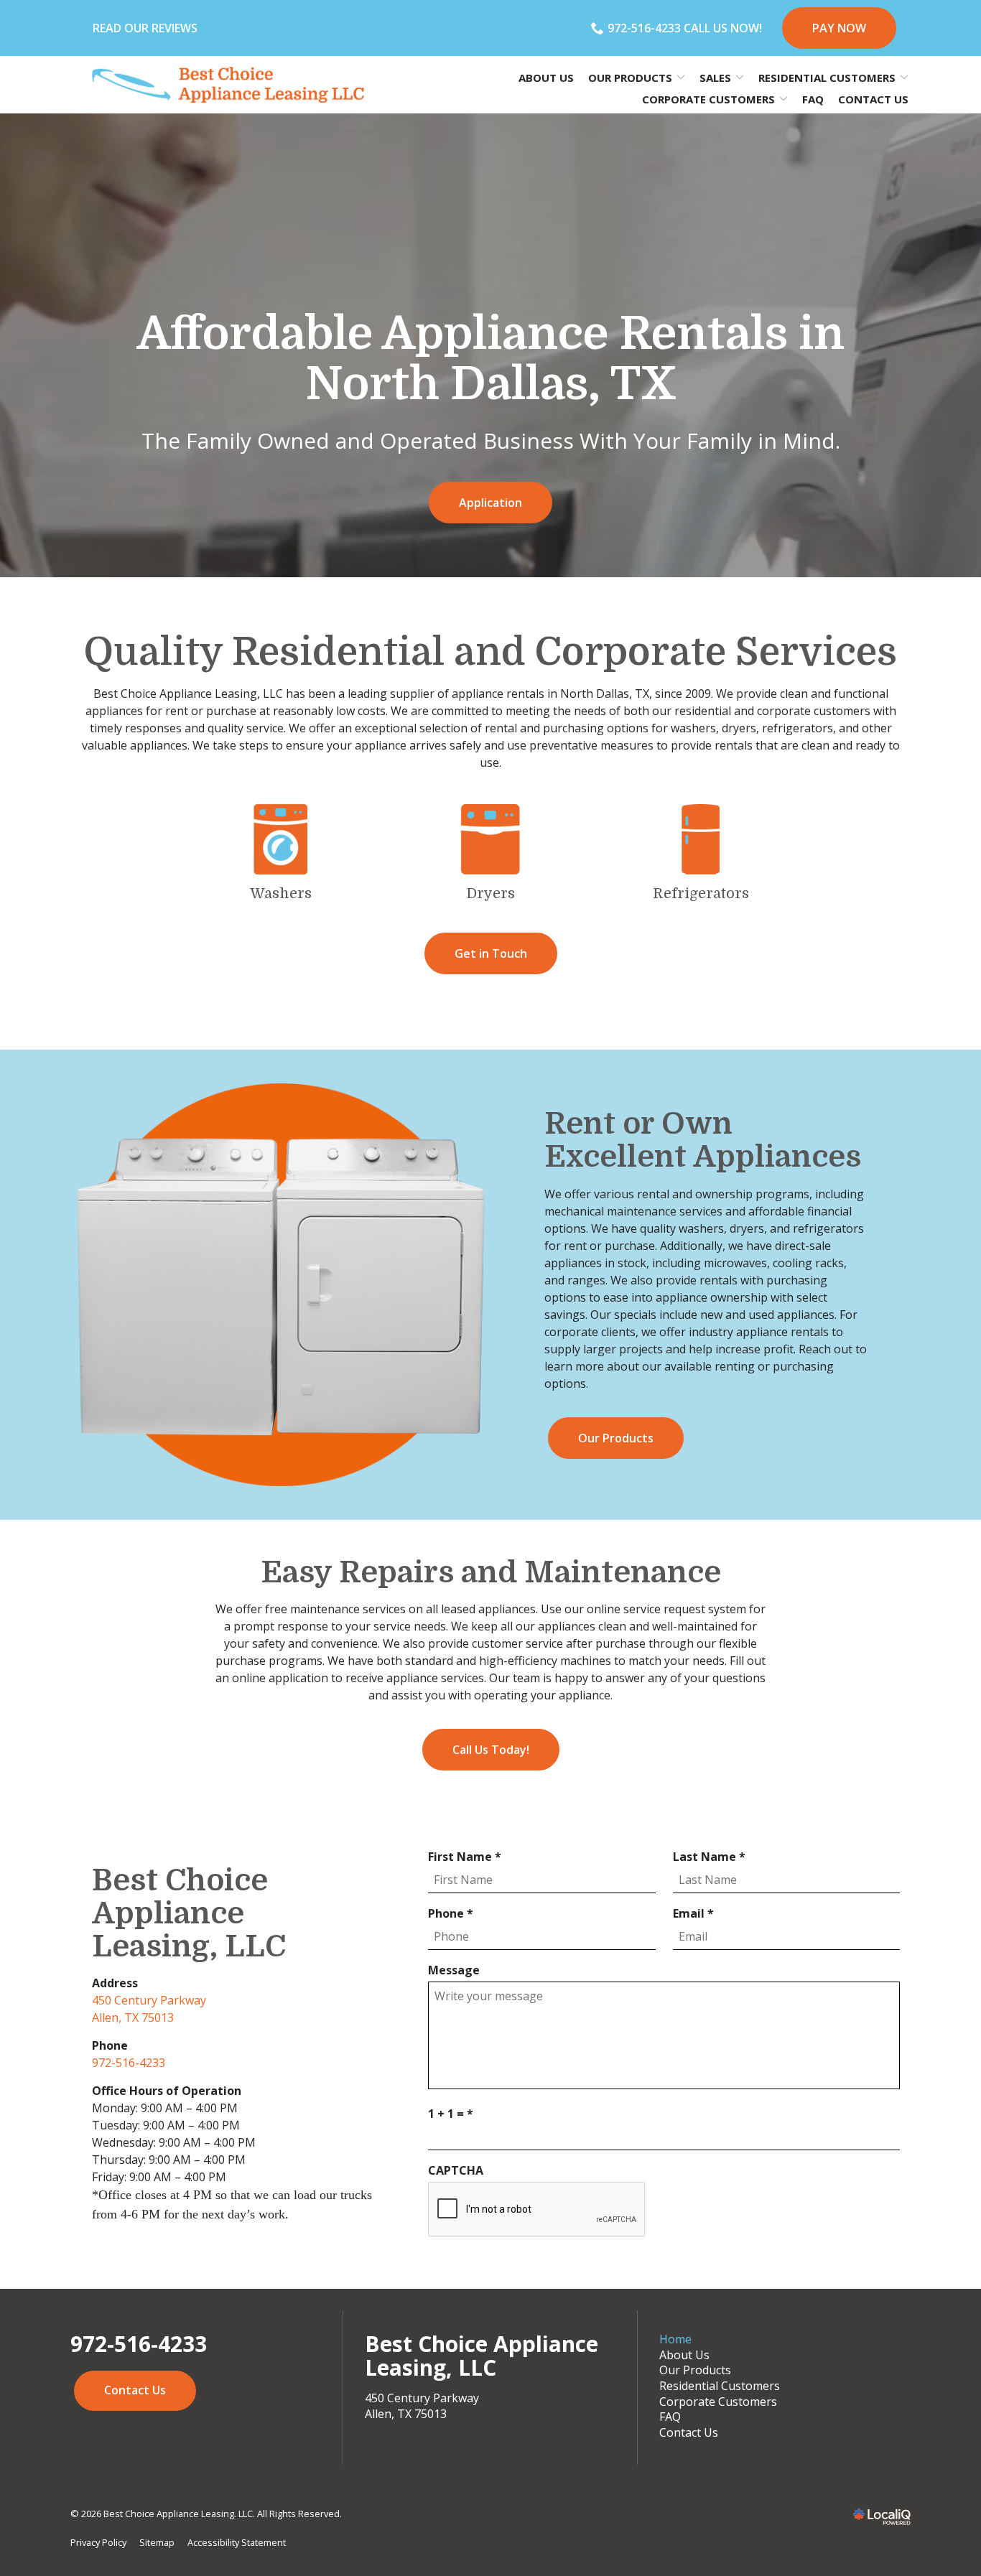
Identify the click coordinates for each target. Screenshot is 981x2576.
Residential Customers (720, 2386)
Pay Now (839, 28)
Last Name (712, 1857)
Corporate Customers (718, 2402)
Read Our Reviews (145, 28)
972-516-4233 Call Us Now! (685, 28)
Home (675, 2339)
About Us (546, 78)
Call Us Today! (491, 1750)
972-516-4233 (129, 2063)
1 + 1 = (454, 2114)
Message (454, 1970)
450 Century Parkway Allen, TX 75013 (422, 2406)
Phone (454, 1913)
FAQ (813, 99)
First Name (468, 1857)
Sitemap (157, 2542)
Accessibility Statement (237, 2542)
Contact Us (873, 99)
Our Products (616, 1438)
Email (697, 1913)
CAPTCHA (456, 2170)
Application (490, 503)
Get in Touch (491, 953)
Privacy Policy (98, 2542)
